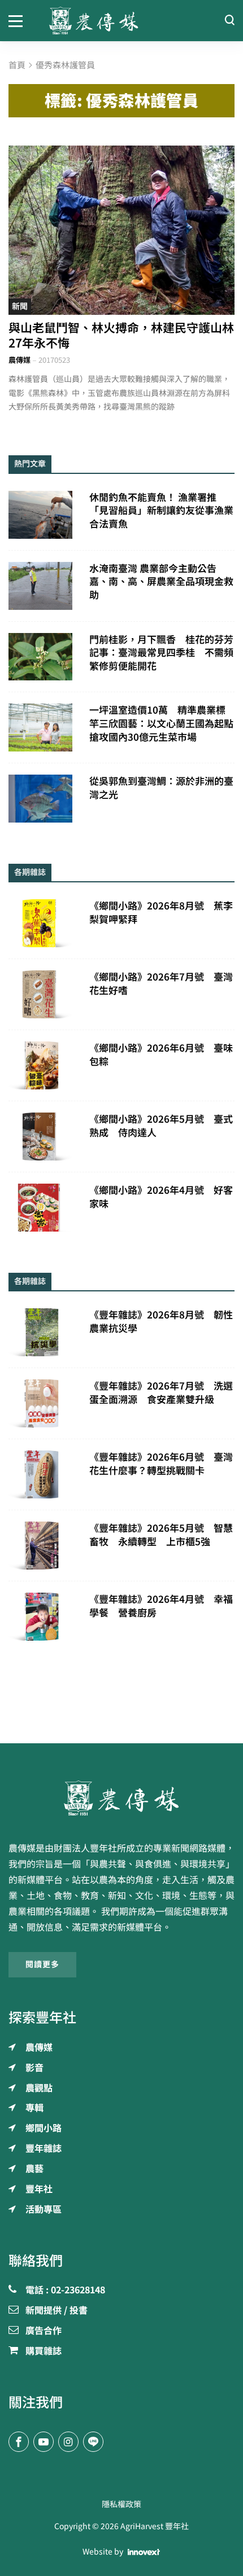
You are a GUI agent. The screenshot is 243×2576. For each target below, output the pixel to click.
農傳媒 (19, 360)
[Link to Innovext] (144, 2552)
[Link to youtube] (44, 2442)
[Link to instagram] (68, 2442)
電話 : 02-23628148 (65, 2291)
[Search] (229, 21)
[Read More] (121, 230)
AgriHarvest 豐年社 (155, 2526)
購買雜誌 (44, 2351)
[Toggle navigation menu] (20, 20)
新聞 (20, 306)
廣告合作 (44, 2331)
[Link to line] (93, 2442)
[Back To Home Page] (121, 1798)
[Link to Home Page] (122, 21)
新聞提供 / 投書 (57, 2311)
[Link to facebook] (19, 2442)
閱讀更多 (42, 1964)
